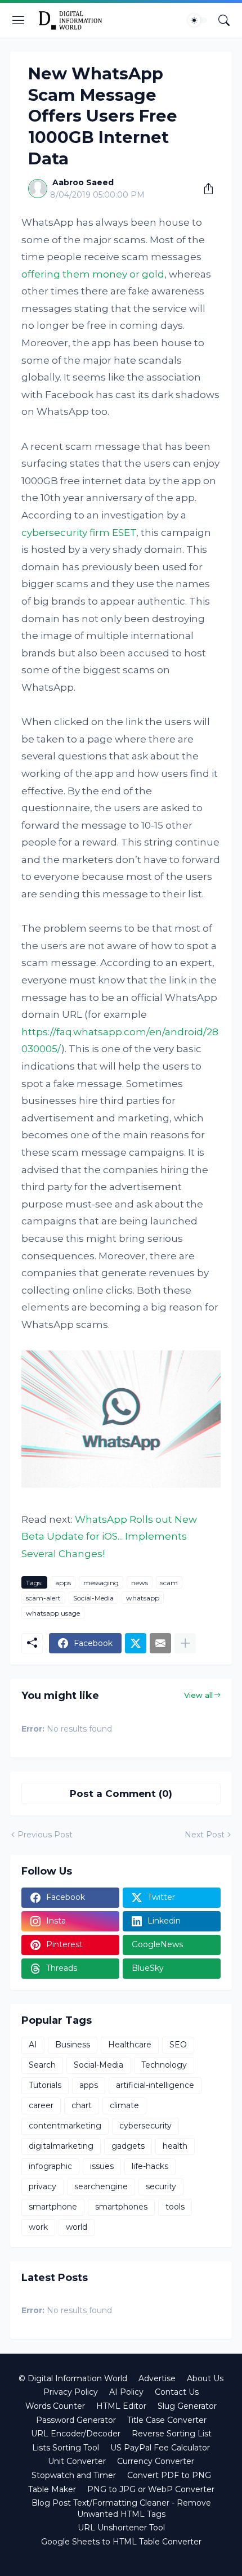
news (140, 1583)
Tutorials (45, 2085)
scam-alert (43, 1598)
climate (124, 2105)
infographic (50, 2166)
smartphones (121, 2207)
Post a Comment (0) (121, 1794)
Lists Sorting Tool (66, 2448)
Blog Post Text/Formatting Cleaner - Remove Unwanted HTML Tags (121, 2508)
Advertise (157, 2378)
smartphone (53, 2207)
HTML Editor (121, 2406)
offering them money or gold (93, 274)
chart (82, 2105)
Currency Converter (156, 2461)
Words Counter (55, 2406)
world (77, 2227)
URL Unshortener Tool (121, 2528)
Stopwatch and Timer (74, 2475)
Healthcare (130, 2045)
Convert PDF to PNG (169, 2475)
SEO (178, 2045)
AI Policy (126, 2392)
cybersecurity (145, 2126)
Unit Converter (77, 2461)
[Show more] (185, 1643)
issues (102, 2166)
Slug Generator (187, 2406)
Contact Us (177, 2392)
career (41, 2105)
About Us (205, 2378)
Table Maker (52, 2489)
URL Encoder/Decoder (76, 2434)
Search (42, 2065)
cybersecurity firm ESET (79, 533)
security (161, 2186)
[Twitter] (136, 1643)
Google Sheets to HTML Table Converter (121, 2542)
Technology (164, 2065)
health (175, 2146)
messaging (101, 1583)
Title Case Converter (167, 2420)
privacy (42, 2186)
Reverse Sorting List (172, 2434)
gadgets (128, 2146)
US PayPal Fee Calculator (160, 2448)
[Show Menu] (19, 20)
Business (73, 2045)
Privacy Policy (71, 2392)
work (38, 2227)
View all (198, 1695)
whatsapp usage (53, 1613)
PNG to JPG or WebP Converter (151, 2489)
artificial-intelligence (155, 2085)
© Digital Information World (73, 2378)
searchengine (101, 2186)
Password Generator (76, 2420)
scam (169, 1583)
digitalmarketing (61, 2146)
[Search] (224, 20)
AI (33, 2045)
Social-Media (93, 1598)
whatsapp (143, 1598)
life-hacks (150, 2166)
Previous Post (45, 1835)
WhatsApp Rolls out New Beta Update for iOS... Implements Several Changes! (109, 1537)
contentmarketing (65, 2126)
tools (175, 2207)
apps (63, 1583)
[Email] (160, 1643)
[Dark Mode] (198, 20)
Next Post (205, 1835)
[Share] (204, 189)
